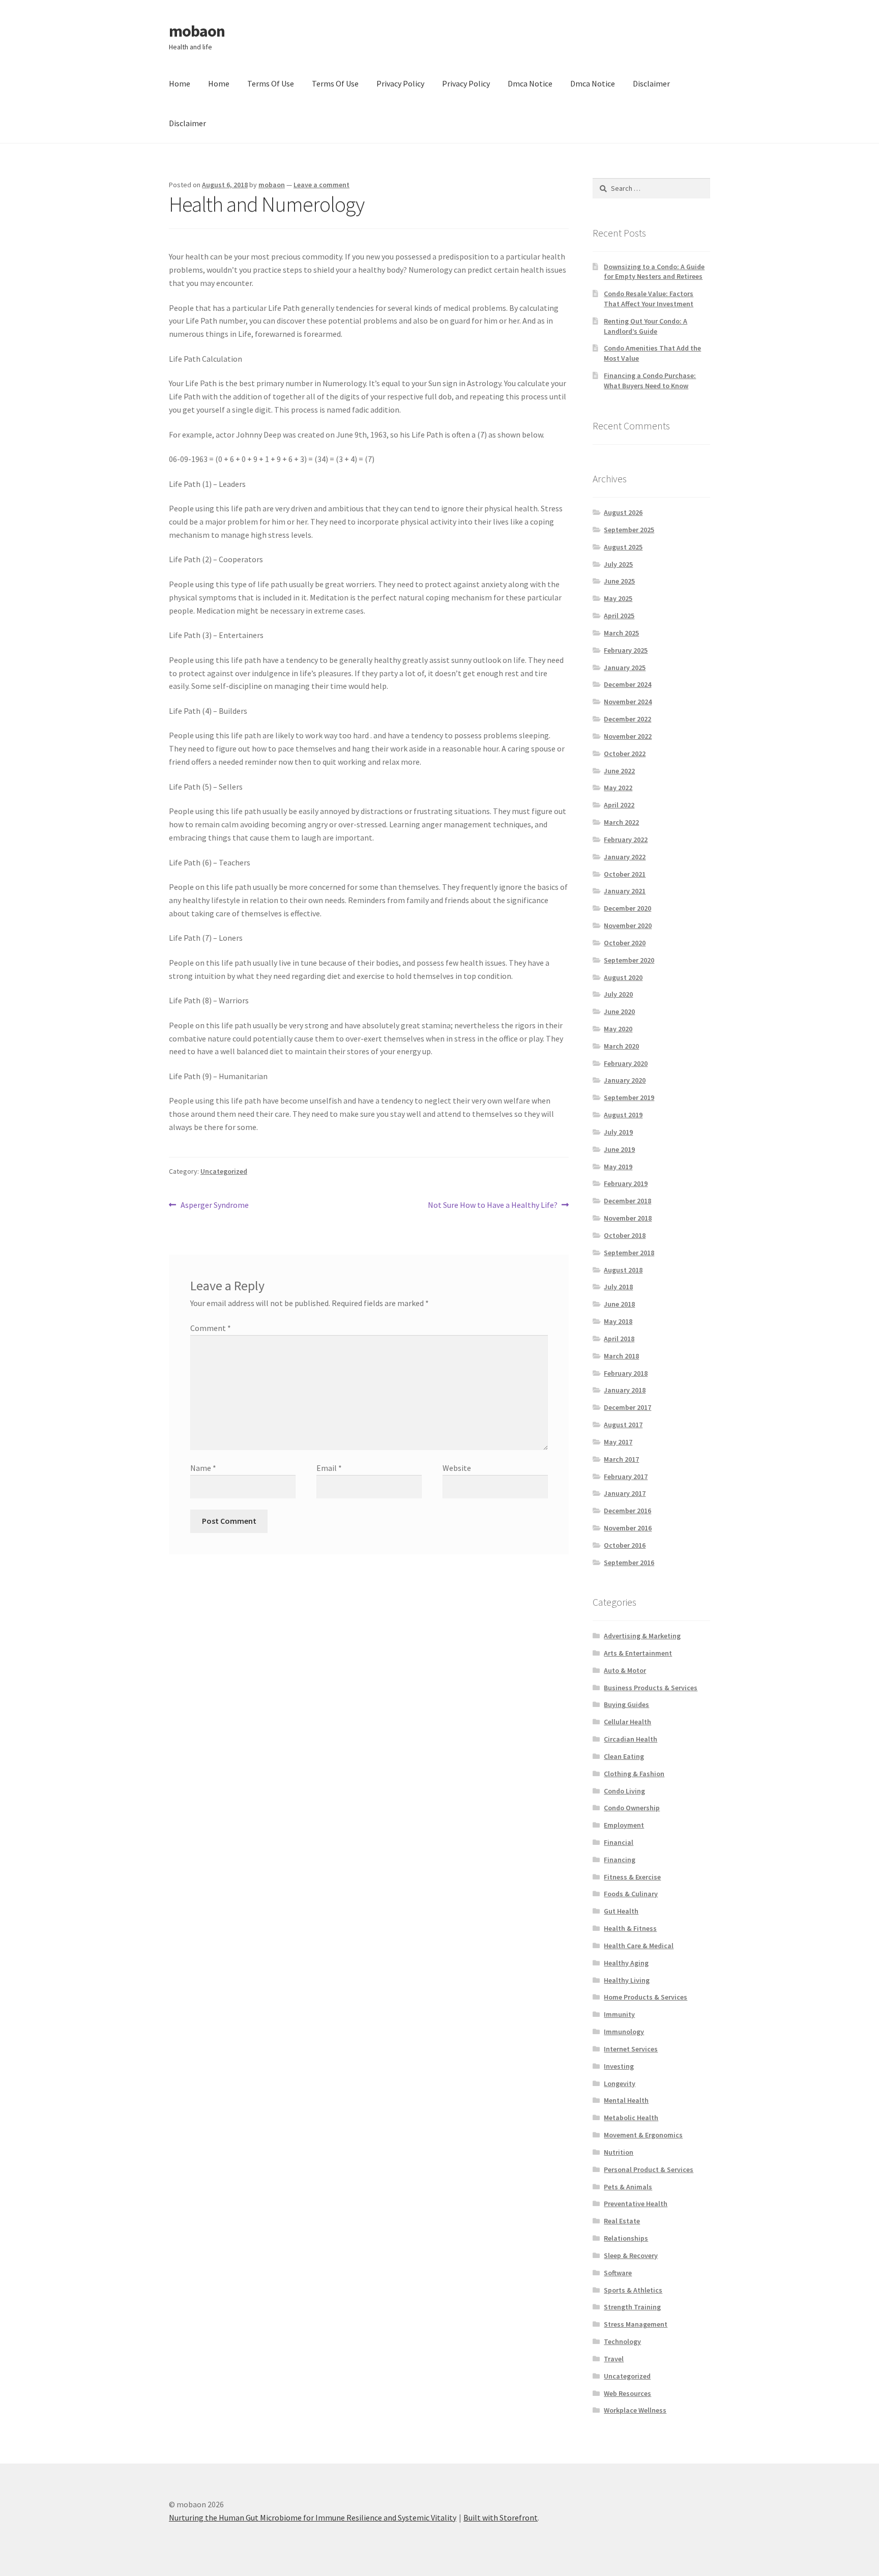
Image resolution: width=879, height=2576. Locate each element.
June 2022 (619, 771)
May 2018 (618, 1321)
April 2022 (619, 805)
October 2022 (625, 754)
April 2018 (619, 1339)
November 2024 (628, 702)
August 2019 (623, 1115)
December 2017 (627, 1407)
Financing (620, 1860)
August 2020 (623, 977)
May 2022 (618, 788)
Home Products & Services (646, 1997)
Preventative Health (636, 2204)
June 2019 (619, 1149)
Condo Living (624, 1791)
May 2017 (618, 1442)
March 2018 (621, 1356)
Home (180, 83)
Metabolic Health (631, 2118)
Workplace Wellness (635, 2410)
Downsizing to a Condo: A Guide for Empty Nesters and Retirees (654, 272)
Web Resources (627, 2393)
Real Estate (622, 2221)
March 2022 (621, 822)
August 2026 (623, 512)
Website (457, 1468)
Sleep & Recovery (631, 2255)
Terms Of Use (271, 83)
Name (203, 1468)
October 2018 (625, 1235)
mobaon (197, 31)
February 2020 (626, 1063)
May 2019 (618, 1167)
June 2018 (619, 1304)
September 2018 (629, 1253)
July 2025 (618, 564)
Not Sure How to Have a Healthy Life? (493, 1206)
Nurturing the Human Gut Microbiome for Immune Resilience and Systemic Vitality (313, 2517)
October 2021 (625, 874)
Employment (624, 1825)
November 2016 (628, 1528)
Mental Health (626, 2100)
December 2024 (627, 684)
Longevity (620, 2083)
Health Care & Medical (639, 1946)
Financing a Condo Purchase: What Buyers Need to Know (650, 381)
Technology (622, 2341)
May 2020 (618, 1029)
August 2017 (623, 1425)
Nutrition (619, 2152)
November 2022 (628, 736)
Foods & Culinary (631, 1894)
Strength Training (632, 2307)
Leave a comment (321, 185)
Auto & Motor (625, 1670)
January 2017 (625, 1493)
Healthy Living (627, 1980)
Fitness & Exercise (632, 1877)
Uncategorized (224, 1171)
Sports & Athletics (633, 2290)
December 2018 (627, 1201)
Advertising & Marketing (642, 1636)
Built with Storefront (501, 2517)
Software (618, 2273)
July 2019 (618, 1132)
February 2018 (626, 1373)
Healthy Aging (626, 1963)
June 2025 (619, 581)
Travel (614, 2359)
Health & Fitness (630, 1928)
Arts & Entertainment (638, 1653)
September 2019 (629, 1097)
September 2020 (629, 960)
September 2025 (629, 530)
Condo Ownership (632, 1808)
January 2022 (625, 857)
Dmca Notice (530, 83)
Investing (619, 2066)
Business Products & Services (651, 1688)
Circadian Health (631, 1739)
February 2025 (626, 650)
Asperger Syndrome (214, 1206)
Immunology (624, 2032)
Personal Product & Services (649, 2169)
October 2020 (625, 943)
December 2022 (627, 719)
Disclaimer (651, 83)
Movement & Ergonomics (643, 2135)
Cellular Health (627, 1722)
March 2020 (621, 1046)
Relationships (626, 2238)
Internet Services (631, 2049)
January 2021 (625, 891)
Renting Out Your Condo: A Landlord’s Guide (646, 326)
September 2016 (629, 1562)
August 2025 (623, 547)
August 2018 (623, 1270)
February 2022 (626, 840)
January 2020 (625, 1080)
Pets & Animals (628, 2187)
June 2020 (619, 1011)
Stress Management (636, 2324)
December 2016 (627, 1511)
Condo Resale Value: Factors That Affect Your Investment (649, 299)
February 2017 (626, 1477)
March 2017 (621, 1459)
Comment (211, 1328)
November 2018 (628, 1218)
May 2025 (618, 598)
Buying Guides (626, 1704)
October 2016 (625, 1545)
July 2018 (618, 1287)
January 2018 (625, 1390)
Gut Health (621, 1911)
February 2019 (626, 1183)
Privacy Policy (400, 83)
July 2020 (618, 994)
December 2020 (627, 908)
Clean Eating (624, 1756)
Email (329, 1468)
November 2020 (628, 925)
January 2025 (625, 668)
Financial (619, 1842)
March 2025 (621, 633)
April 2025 (619, 616)
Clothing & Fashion (634, 1774)
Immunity (619, 2014)
